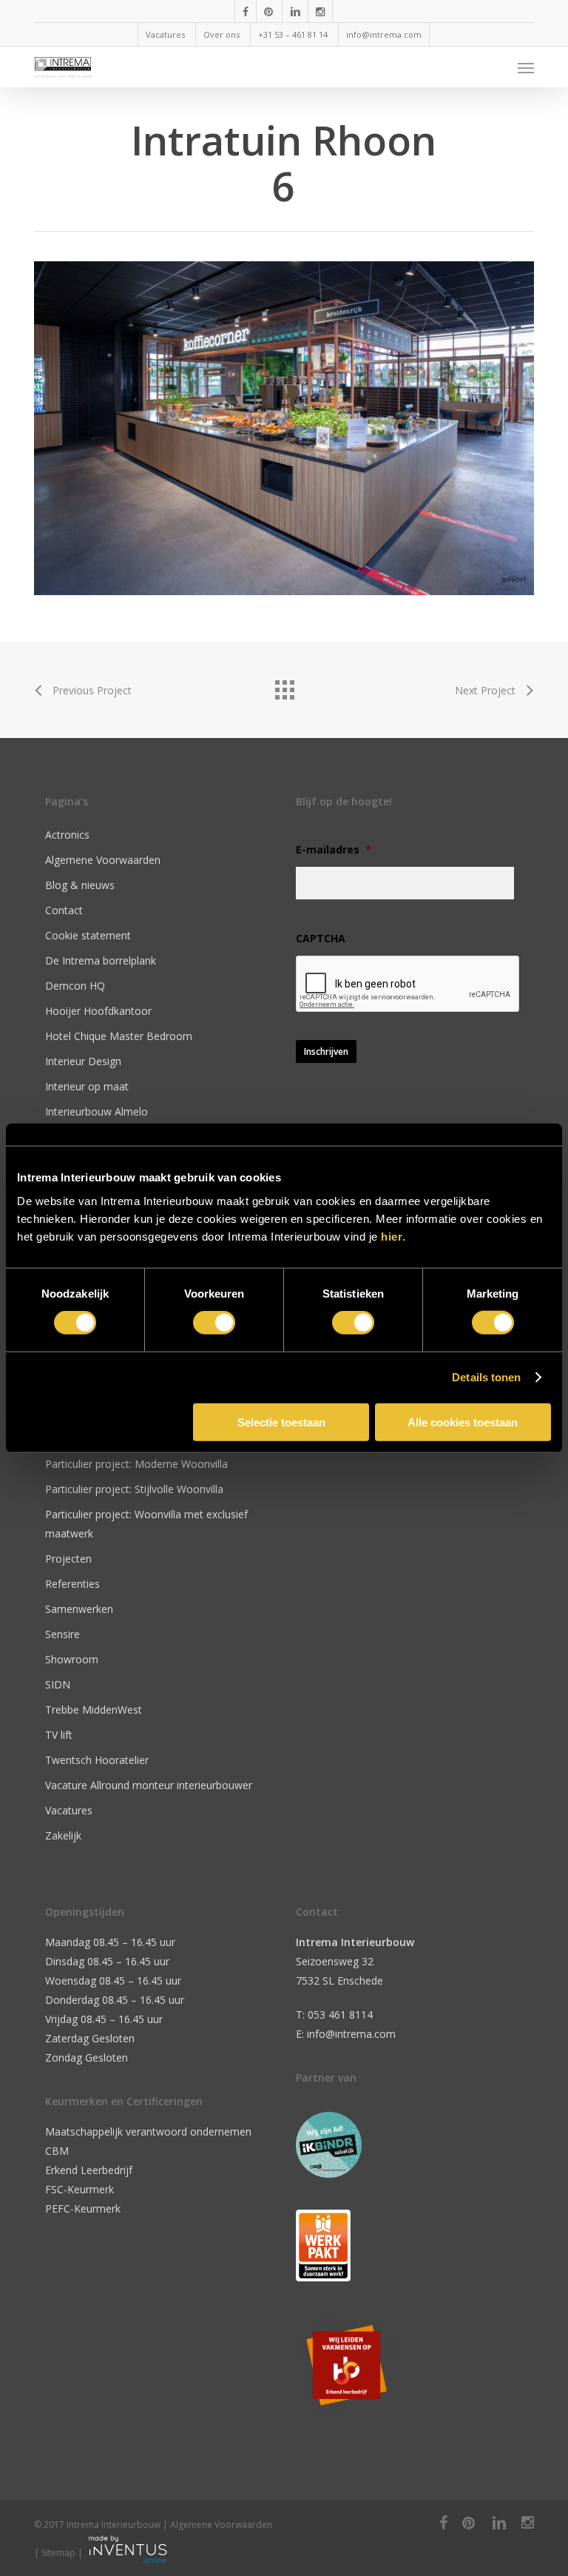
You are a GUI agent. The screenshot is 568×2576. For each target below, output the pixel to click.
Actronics (67, 835)
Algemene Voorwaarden (103, 860)
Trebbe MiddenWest (94, 1710)
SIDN (58, 1684)
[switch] (214, 1323)
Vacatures (69, 1810)
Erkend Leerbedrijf (89, 2170)
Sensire (62, 1634)
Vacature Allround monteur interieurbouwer (149, 1785)
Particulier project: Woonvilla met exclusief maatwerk (146, 1524)
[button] (526, 67)
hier (392, 1236)
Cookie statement (88, 935)
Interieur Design (83, 1061)
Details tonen (486, 1377)
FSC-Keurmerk (80, 2189)
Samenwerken (79, 1609)
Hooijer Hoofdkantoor (98, 1011)
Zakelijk (63, 1835)
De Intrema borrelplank (101, 960)
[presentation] (408, 985)
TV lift (59, 1735)
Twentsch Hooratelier (97, 1760)
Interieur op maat (87, 1086)
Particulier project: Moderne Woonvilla (136, 1464)
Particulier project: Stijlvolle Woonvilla (134, 1489)
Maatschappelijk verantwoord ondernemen (148, 2131)
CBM (57, 2151)
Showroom (72, 1659)
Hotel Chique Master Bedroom (119, 1036)
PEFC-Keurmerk (83, 2208)
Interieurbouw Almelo (97, 1111)
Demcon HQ (75, 986)
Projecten (68, 1559)
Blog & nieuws (80, 885)
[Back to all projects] (284, 686)
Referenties (72, 1584)
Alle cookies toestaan (463, 1422)
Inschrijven (326, 1051)
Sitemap (58, 2553)
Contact (64, 910)
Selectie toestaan (281, 1422)
